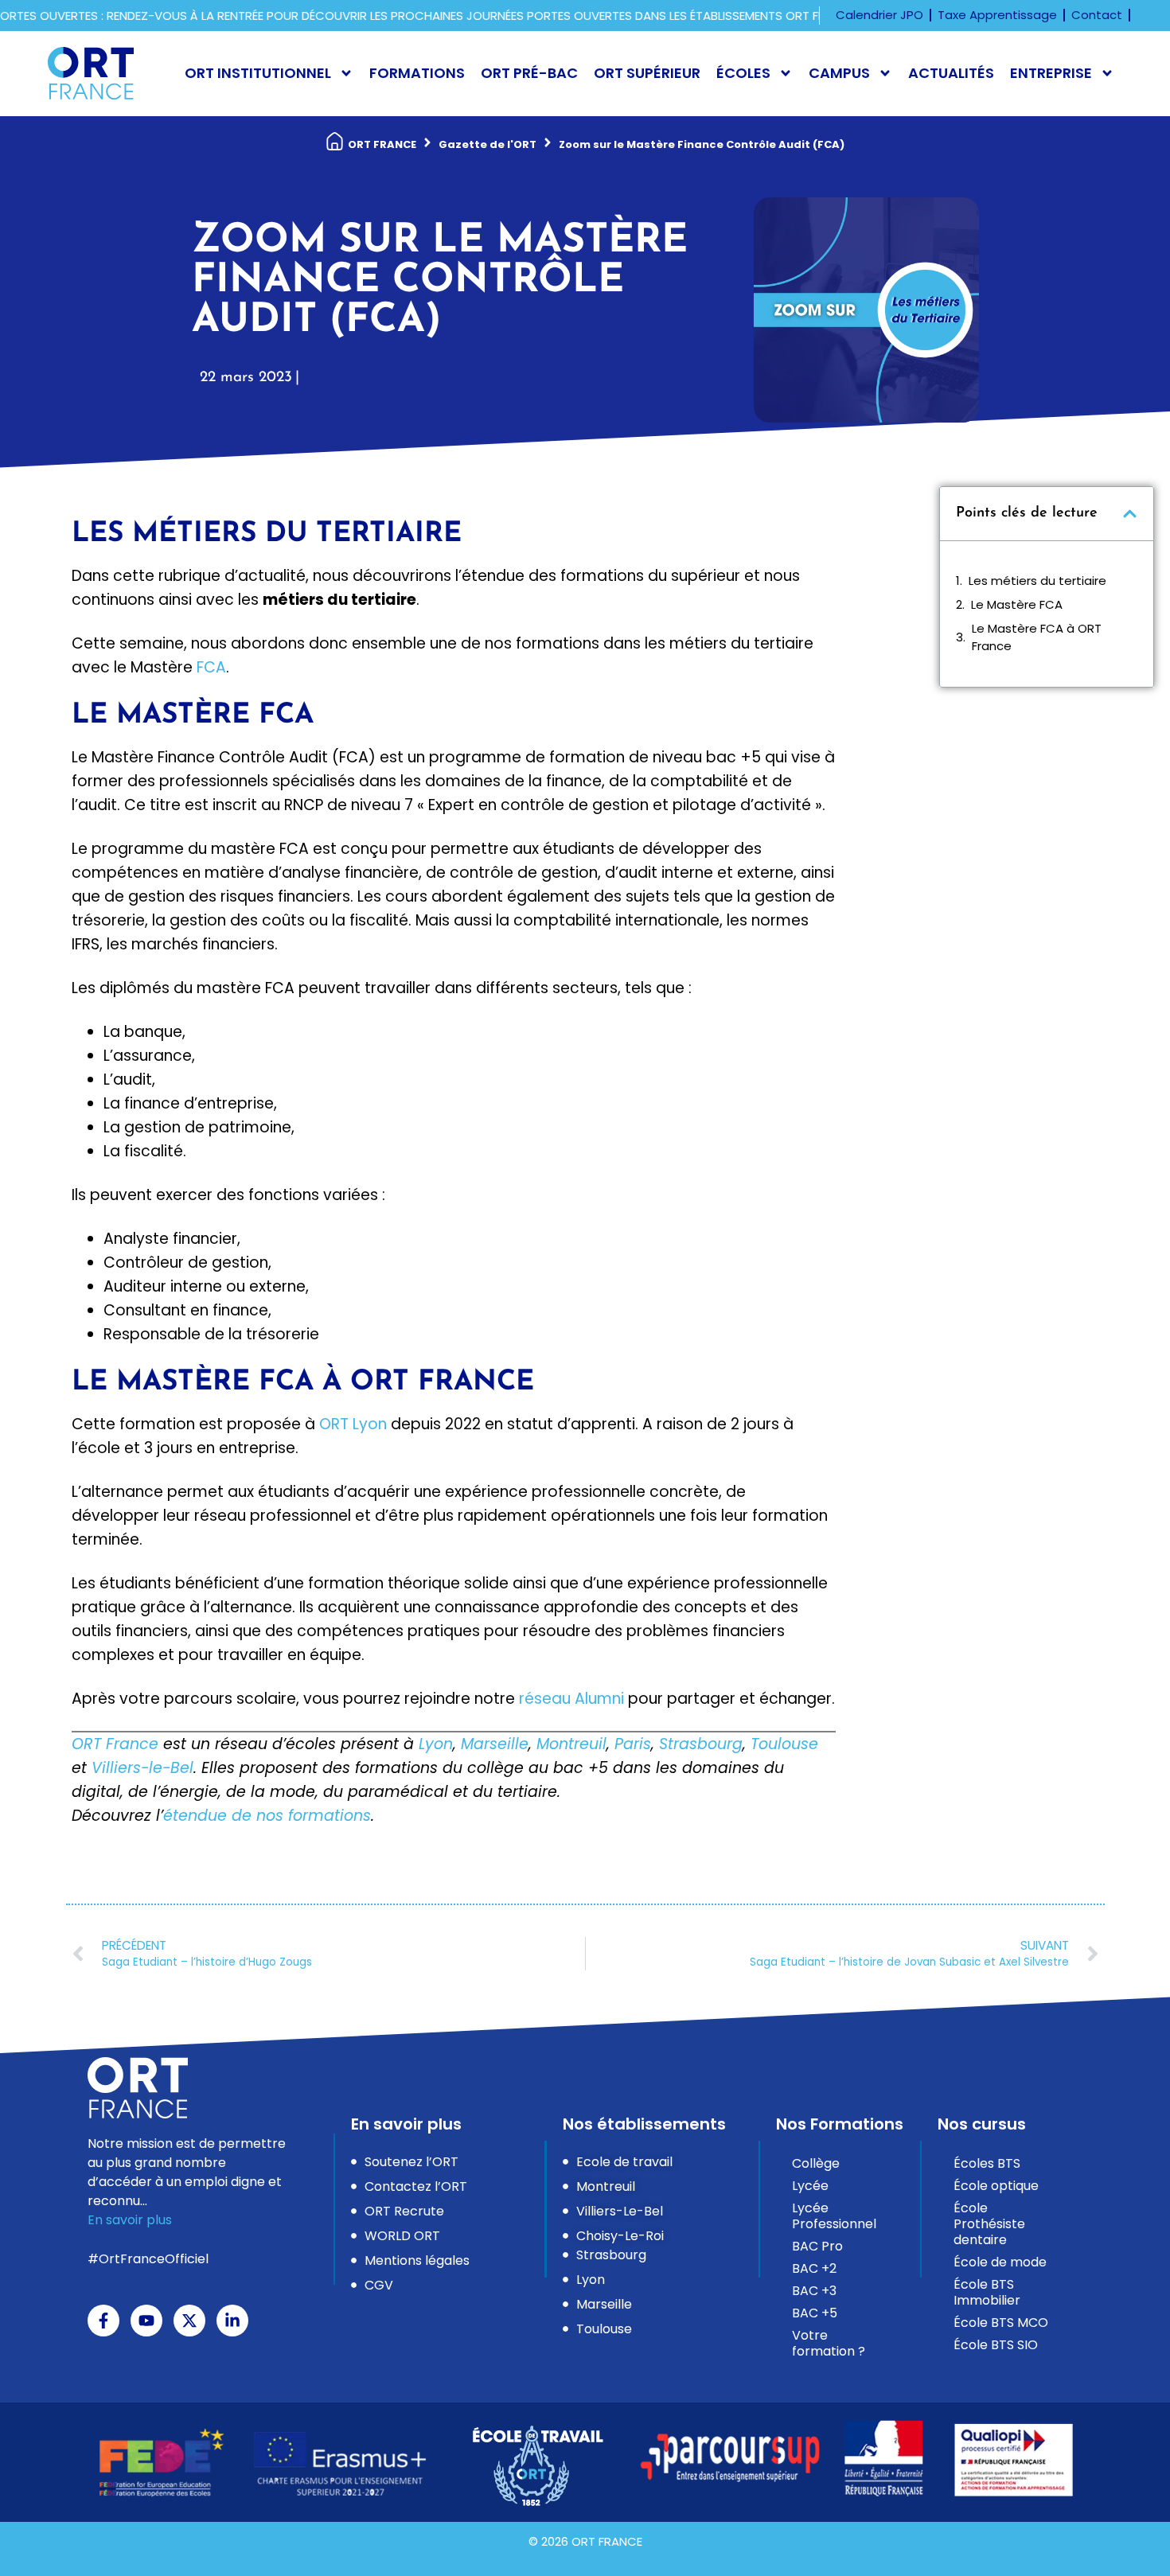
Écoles (743, 73)
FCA (211, 667)
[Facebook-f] (103, 2321)
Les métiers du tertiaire (1037, 581)
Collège (816, 2163)
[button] (1130, 514)
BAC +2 (814, 2268)
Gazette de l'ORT (487, 144)
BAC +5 (815, 2313)
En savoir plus (130, 2220)
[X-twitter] (189, 2321)
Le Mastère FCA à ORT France (1037, 637)
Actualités (951, 73)
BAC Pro (817, 2246)
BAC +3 (814, 2291)
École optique (996, 2186)
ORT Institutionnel (258, 73)
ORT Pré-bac (529, 73)
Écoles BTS (987, 2163)
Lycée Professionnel (834, 2216)
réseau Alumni (571, 1699)
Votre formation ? (829, 2343)
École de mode (1000, 2262)
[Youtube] (146, 2321)
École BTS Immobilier (987, 2292)
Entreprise (1051, 73)
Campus (839, 73)
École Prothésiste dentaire (989, 2224)
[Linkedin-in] (232, 2321)
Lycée (810, 2186)
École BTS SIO (996, 2345)
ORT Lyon (353, 1424)
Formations (417, 73)
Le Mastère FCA (1017, 604)
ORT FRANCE (382, 144)
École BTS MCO (1001, 2323)
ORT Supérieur (647, 73)
